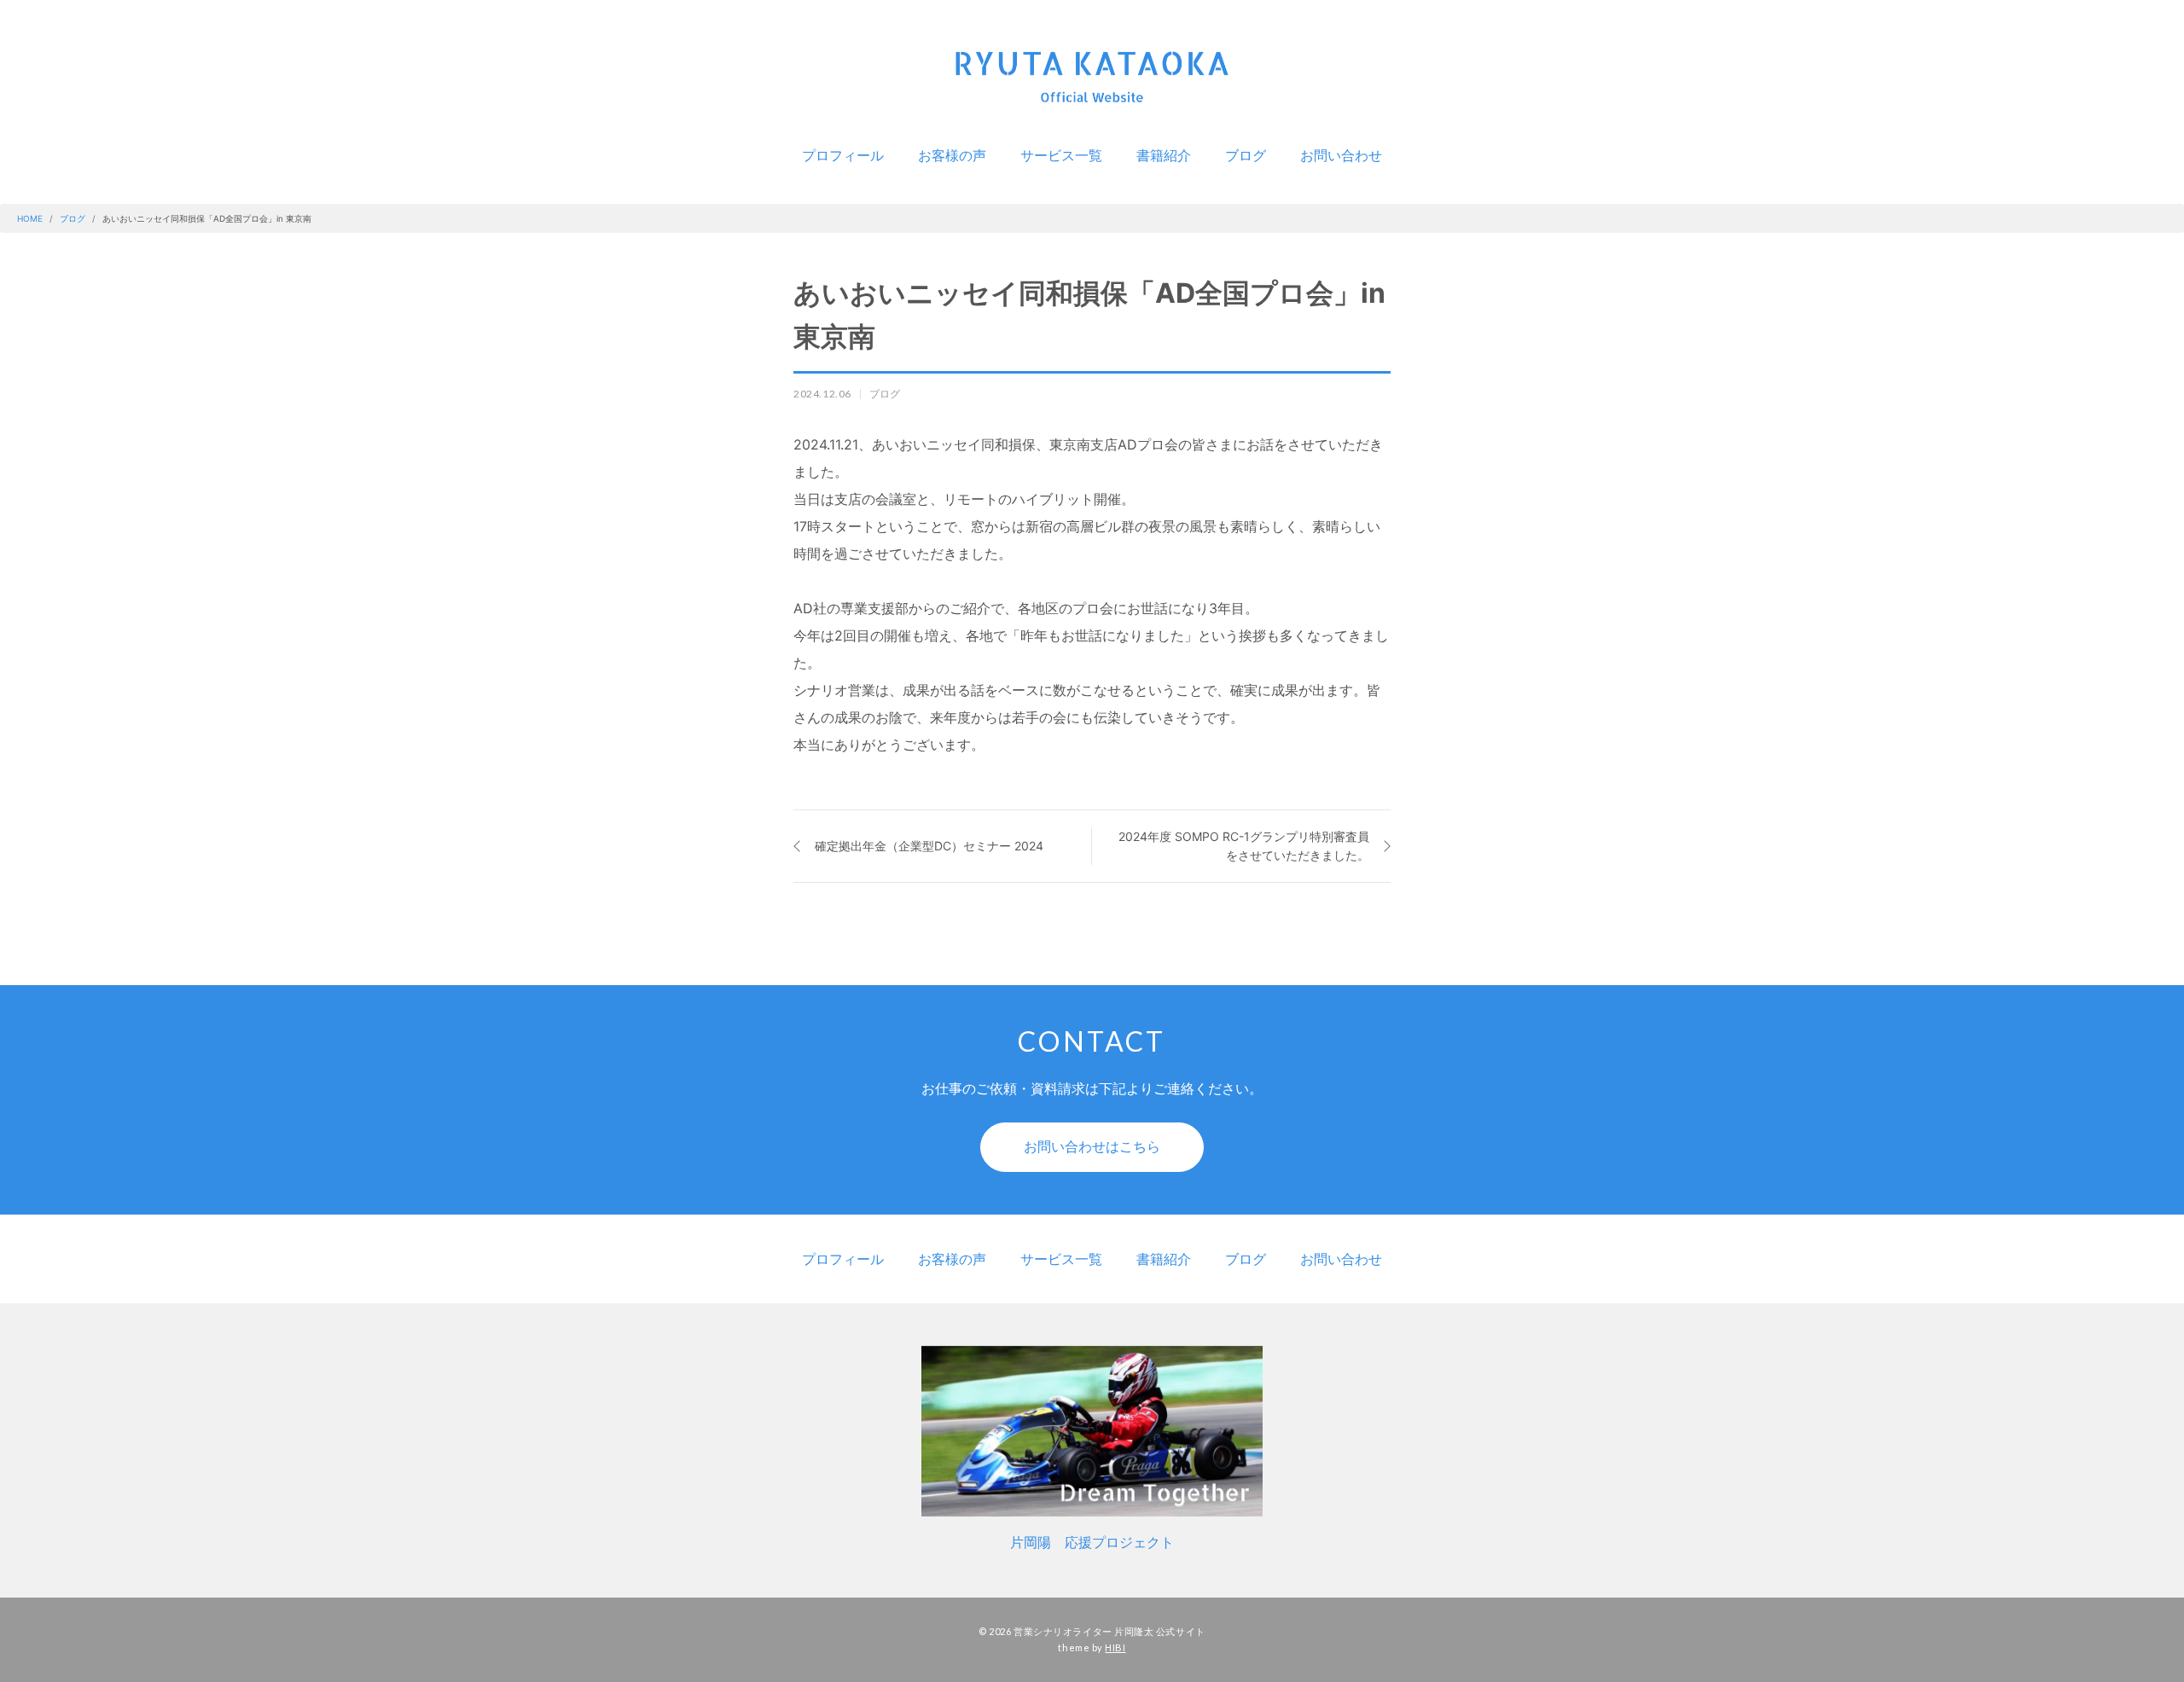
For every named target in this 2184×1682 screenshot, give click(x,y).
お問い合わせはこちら (1092, 1146)
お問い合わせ (1341, 155)
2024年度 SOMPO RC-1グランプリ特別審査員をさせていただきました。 (1244, 846)
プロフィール (843, 155)
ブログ (1246, 155)
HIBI (1115, 1647)
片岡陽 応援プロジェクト (1092, 1542)
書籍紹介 (1164, 155)
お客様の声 (952, 155)
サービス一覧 (1061, 155)
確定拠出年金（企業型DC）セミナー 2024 (929, 846)
